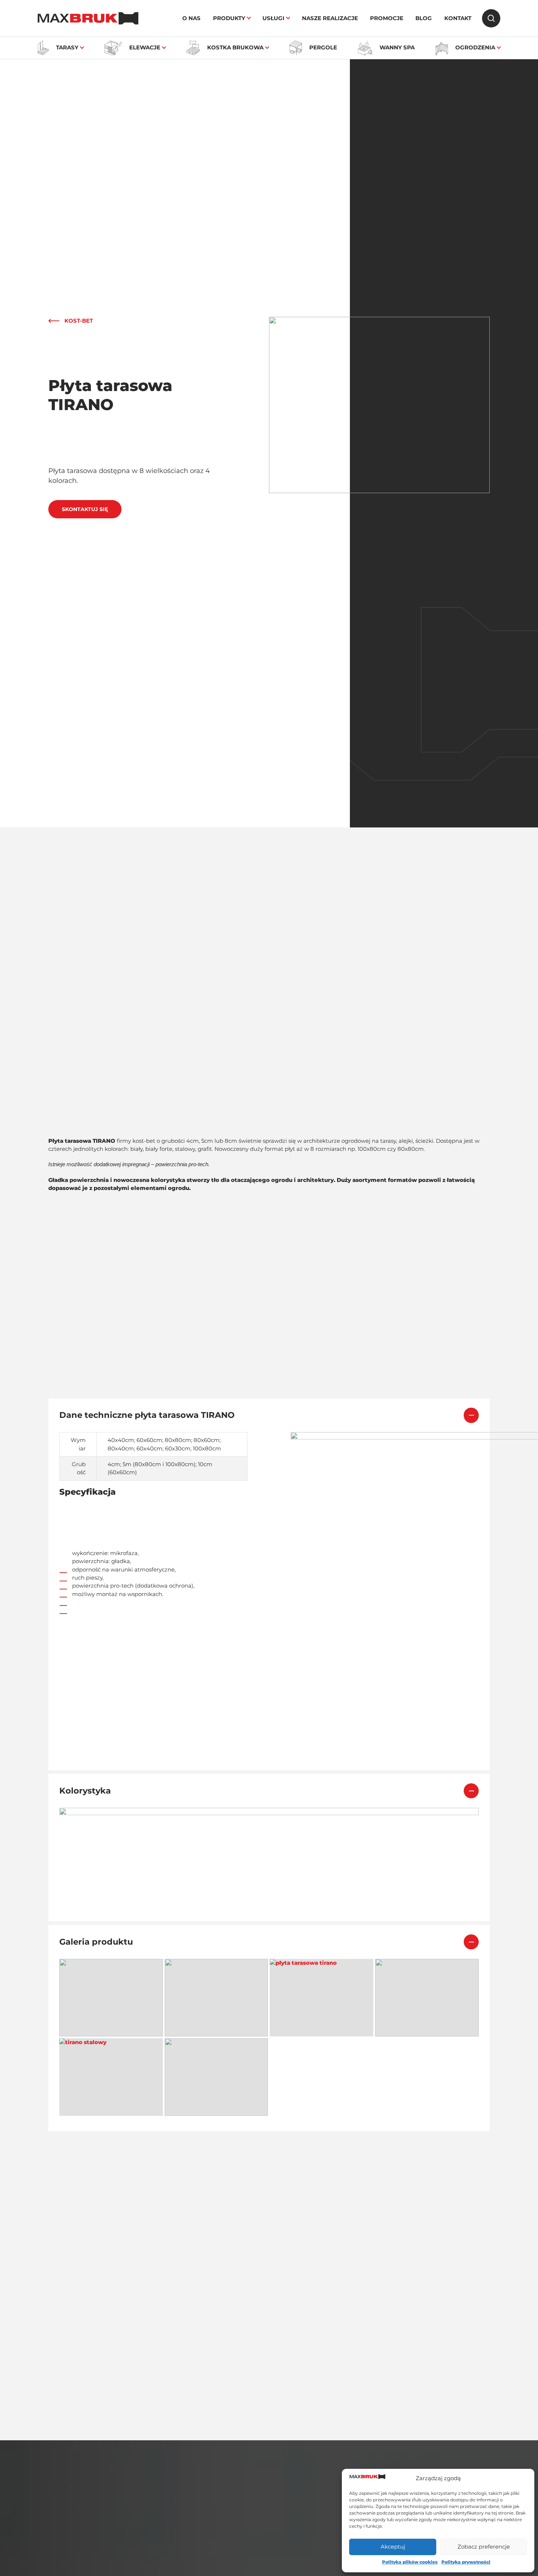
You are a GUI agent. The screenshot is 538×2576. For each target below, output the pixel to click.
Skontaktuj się (85, 509)
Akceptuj (393, 2547)
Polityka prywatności (466, 2562)
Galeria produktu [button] (96, 1942)
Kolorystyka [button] (85, 1791)
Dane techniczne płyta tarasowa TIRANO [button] (147, 1415)
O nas (191, 18)
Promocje (387, 18)
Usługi (273, 18)
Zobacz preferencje (484, 2547)
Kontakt (458, 18)
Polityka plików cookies (410, 2562)
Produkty (229, 18)
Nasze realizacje (330, 18)
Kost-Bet (79, 321)
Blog (424, 18)
